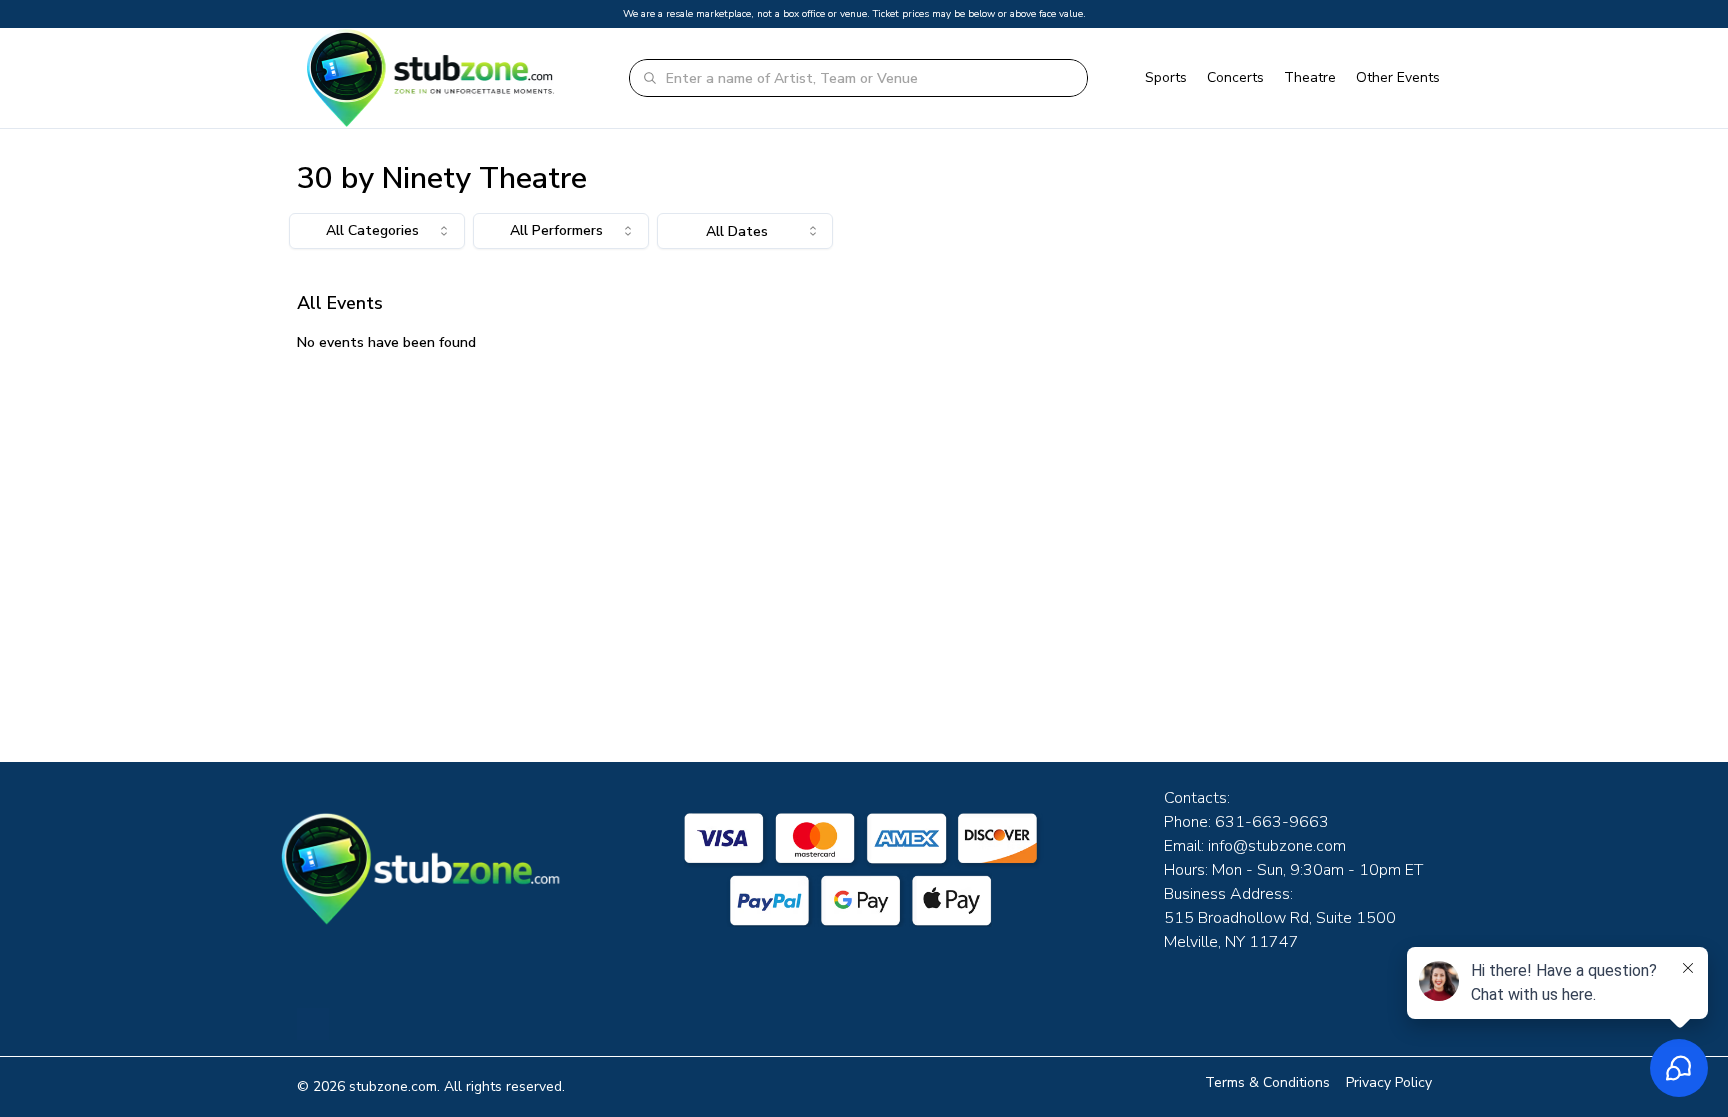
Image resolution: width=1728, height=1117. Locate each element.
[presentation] (745, 231)
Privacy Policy (1389, 1082)
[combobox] (870, 78)
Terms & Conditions (1267, 1082)
